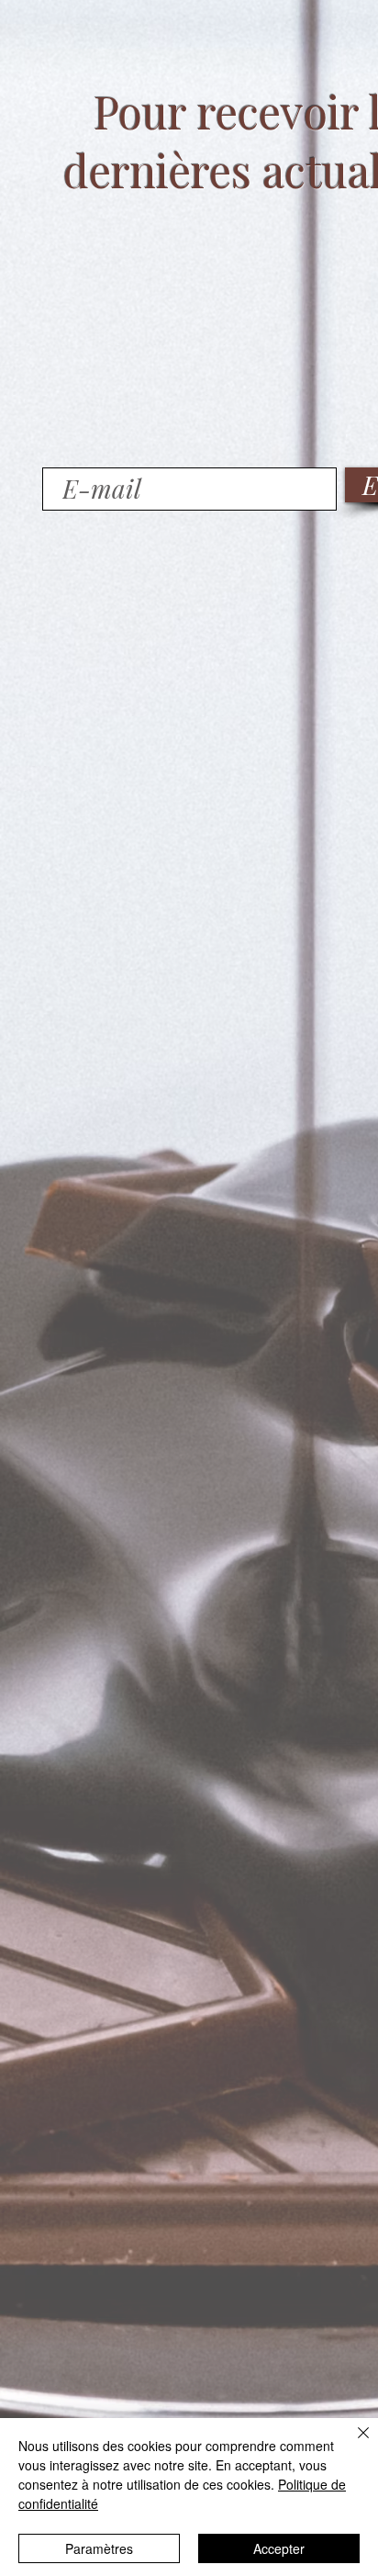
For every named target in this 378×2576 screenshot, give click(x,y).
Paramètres (99, 2548)
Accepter (279, 2548)
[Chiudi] (352, 2444)
